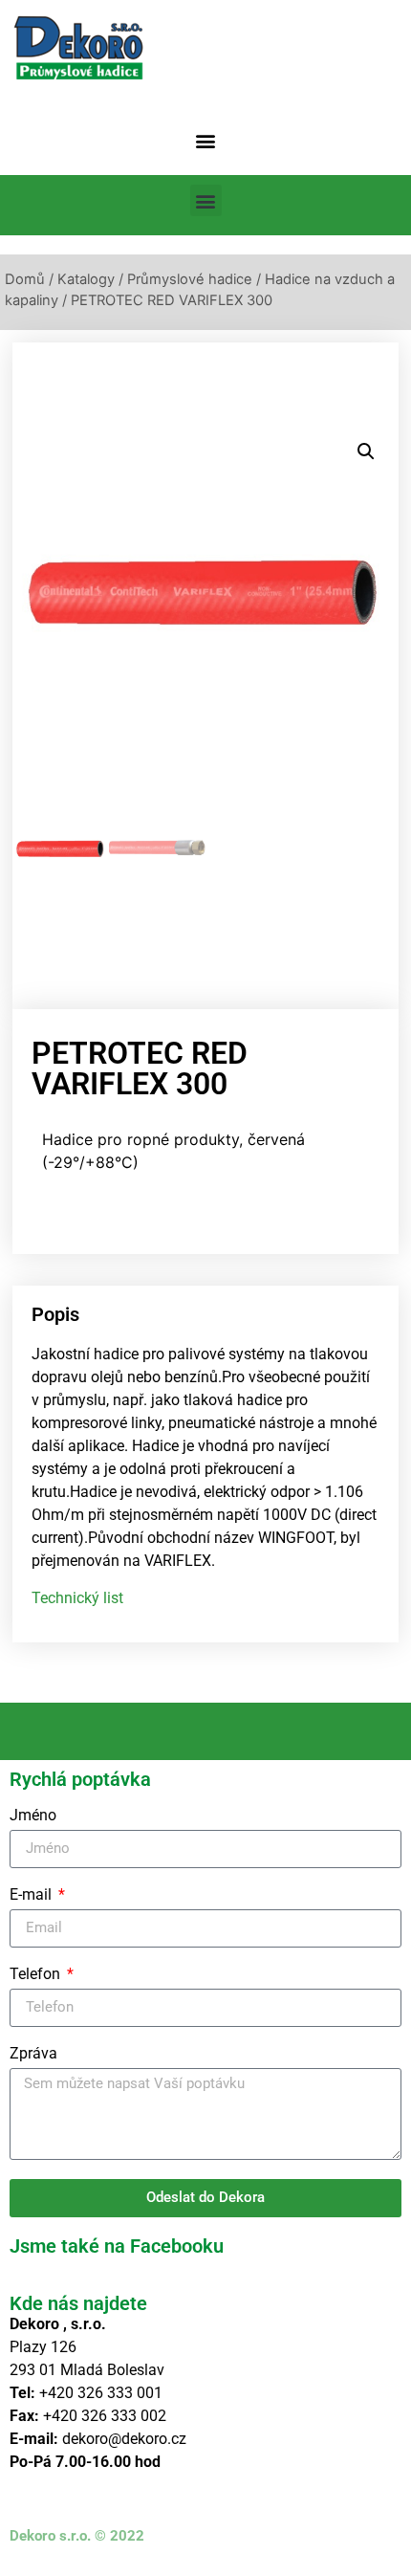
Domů (25, 279)
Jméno (33, 1816)
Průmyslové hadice (190, 279)
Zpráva (33, 2054)
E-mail (32, 1895)
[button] (206, 140)
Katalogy (86, 279)
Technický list (77, 1598)
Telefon (37, 1975)
